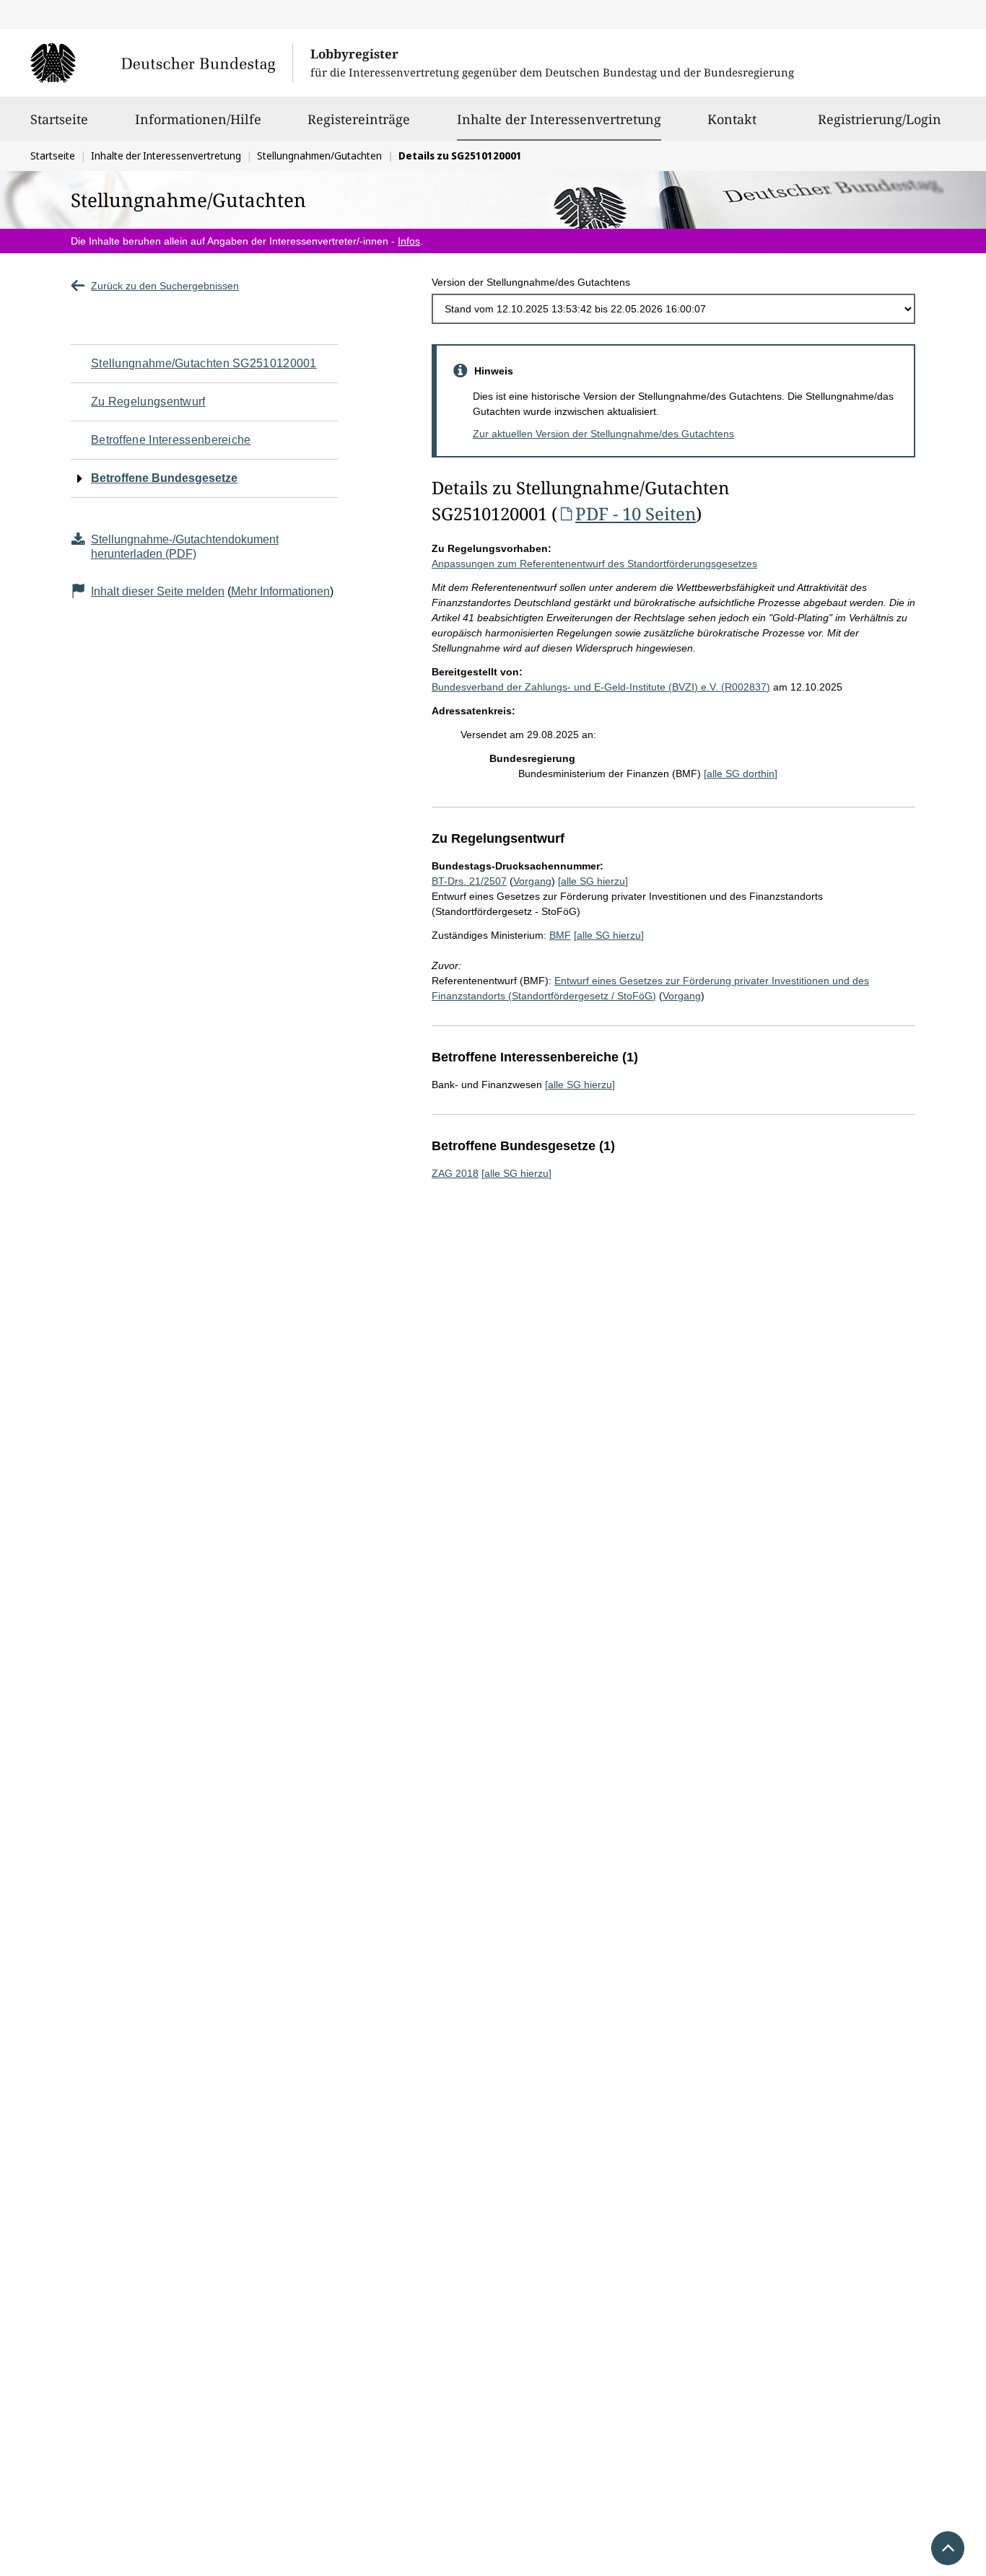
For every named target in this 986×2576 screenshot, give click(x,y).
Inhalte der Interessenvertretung (559, 119)
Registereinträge (359, 119)
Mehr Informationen (280, 591)
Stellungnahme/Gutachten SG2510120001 (204, 363)
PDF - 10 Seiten (636, 513)
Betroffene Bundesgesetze (164, 478)
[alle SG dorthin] (741, 774)
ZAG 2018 (455, 1173)
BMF (560, 935)
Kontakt (732, 119)
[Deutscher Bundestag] (161, 63)
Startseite (59, 119)
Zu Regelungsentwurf (148, 402)
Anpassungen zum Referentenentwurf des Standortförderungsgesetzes (594, 564)
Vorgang (532, 881)
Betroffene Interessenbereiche (171, 440)
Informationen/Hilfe (198, 119)
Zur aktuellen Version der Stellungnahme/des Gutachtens (603, 434)
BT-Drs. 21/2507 (469, 881)
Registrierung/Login (880, 119)
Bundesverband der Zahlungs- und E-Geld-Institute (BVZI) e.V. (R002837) (601, 687)
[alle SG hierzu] (593, 881)
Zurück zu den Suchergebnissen (165, 286)
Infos (409, 241)
